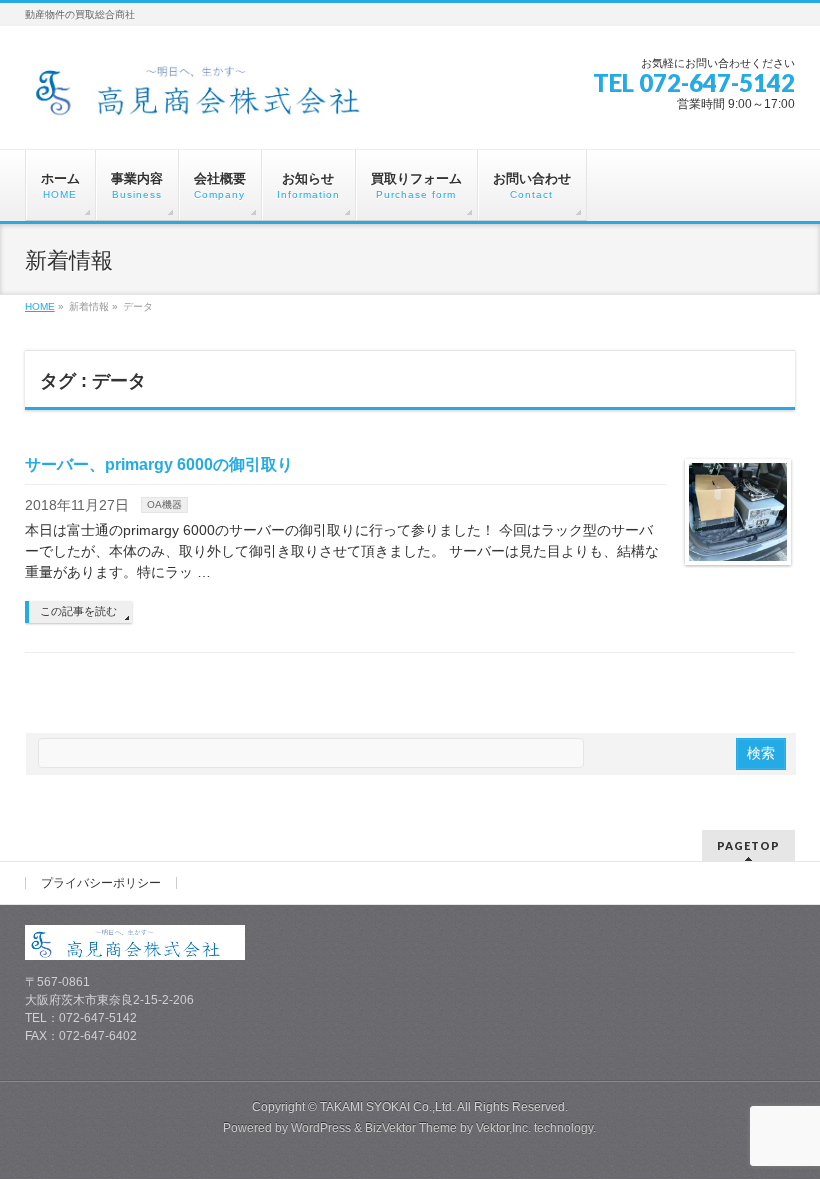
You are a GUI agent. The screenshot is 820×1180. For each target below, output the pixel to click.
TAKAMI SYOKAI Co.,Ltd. (387, 1107)
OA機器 (164, 504)
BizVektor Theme (411, 1128)
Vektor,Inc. (503, 1128)
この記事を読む (78, 611)
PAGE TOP (783, 1127)
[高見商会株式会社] (214, 96)
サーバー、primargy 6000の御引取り (159, 464)
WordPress (321, 1128)
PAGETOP (748, 845)
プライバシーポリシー (101, 883)
